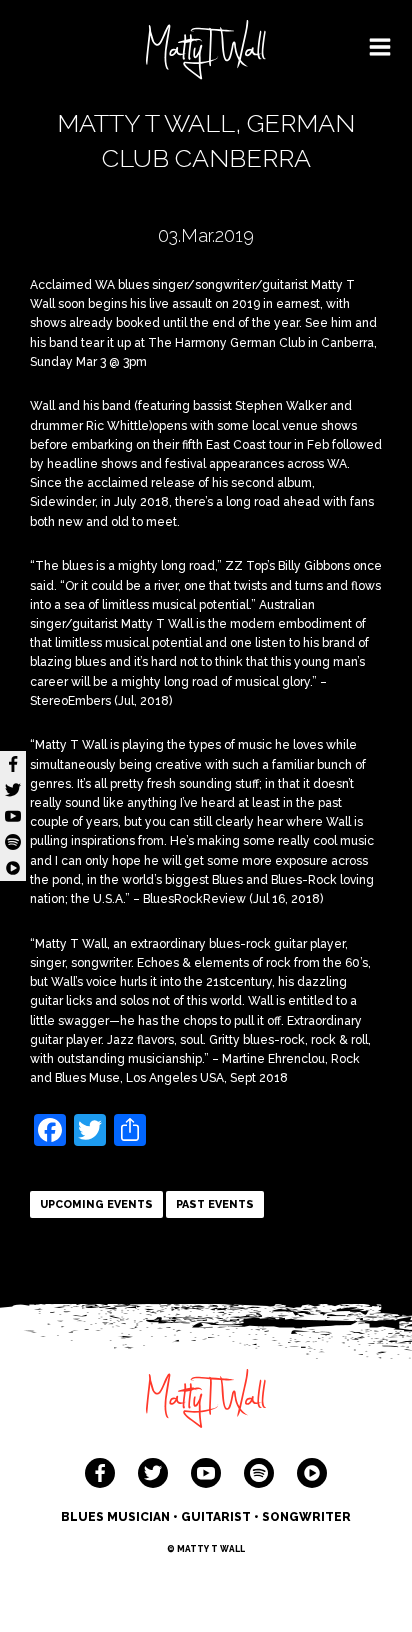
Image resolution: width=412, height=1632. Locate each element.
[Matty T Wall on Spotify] (259, 1473)
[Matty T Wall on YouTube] (206, 1473)
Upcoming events (96, 1204)
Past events (215, 1204)
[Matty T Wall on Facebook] (100, 1473)
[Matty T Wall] (206, 53)
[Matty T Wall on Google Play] (312, 1473)
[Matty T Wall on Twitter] (153, 1473)
